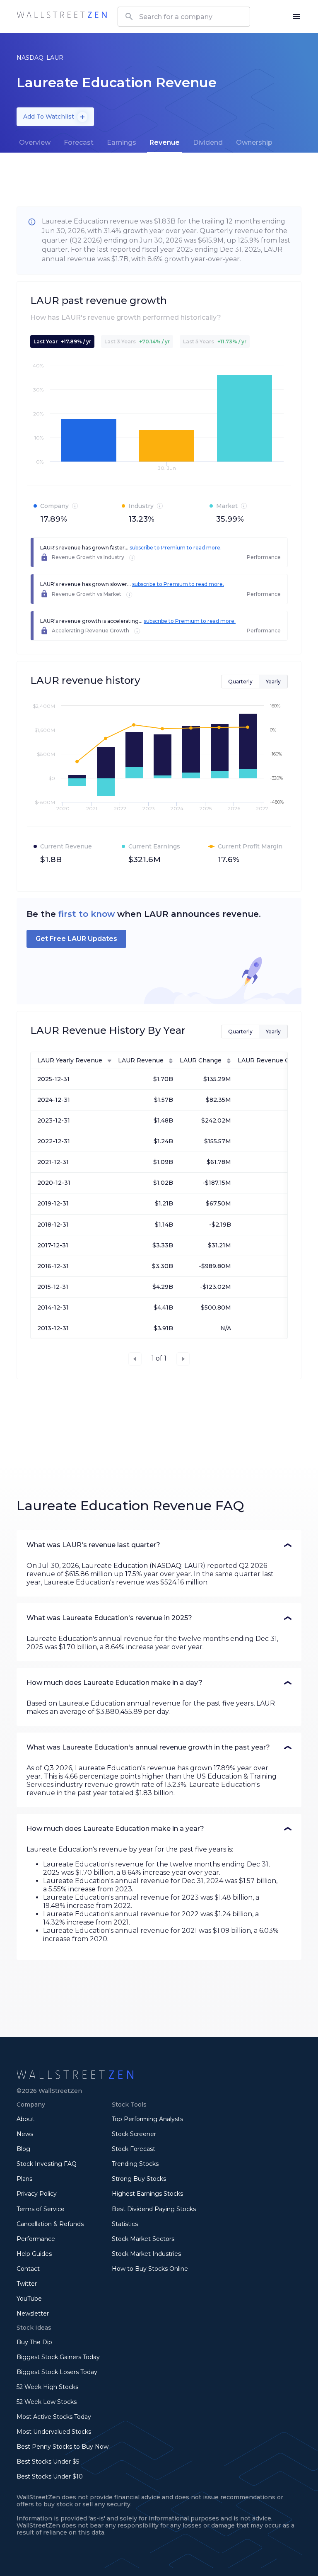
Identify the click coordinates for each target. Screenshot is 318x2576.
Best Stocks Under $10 (50, 2476)
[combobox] (184, 17)
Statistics (125, 2224)
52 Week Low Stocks (47, 2402)
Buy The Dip (34, 2342)
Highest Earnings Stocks (147, 2194)
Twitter (27, 2284)
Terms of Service (41, 2209)
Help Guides (34, 2254)
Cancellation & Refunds (50, 2224)
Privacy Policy (37, 2194)
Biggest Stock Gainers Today (58, 2357)
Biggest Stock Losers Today (57, 2372)
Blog (23, 2149)
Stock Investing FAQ (47, 2164)
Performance (36, 2239)
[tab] (35, 143)
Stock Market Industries (146, 2254)
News (25, 2134)
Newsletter (33, 2314)
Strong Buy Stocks (139, 2179)
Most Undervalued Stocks (54, 2432)
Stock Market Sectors (143, 2239)
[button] (159, 1545)
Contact (28, 2269)
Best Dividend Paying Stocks (154, 2209)
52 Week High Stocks (47, 2387)
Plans (24, 2179)
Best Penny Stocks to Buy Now (63, 2447)
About (25, 2119)
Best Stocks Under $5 (48, 2462)
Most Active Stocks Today (54, 2417)
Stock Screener (134, 2134)
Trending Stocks (135, 2164)
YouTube (29, 2299)
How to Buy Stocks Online (150, 2269)
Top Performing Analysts (147, 2119)
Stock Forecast (134, 2149)
